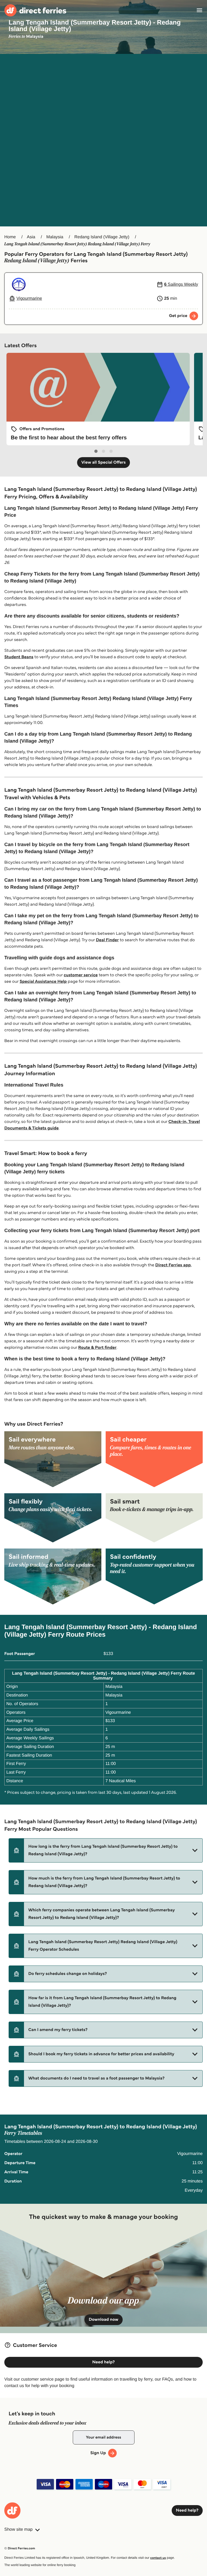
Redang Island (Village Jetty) (102, 237)
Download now (103, 2320)
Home (10, 237)
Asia (31, 237)
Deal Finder (107, 940)
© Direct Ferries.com (20, 2548)
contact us (158, 2558)
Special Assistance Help (43, 982)
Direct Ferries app (173, 1265)
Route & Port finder (97, 1348)
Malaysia (55, 237)
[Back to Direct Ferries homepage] (35, 10)
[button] (106, 1850)
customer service (81, 975)
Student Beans (19, 657)
